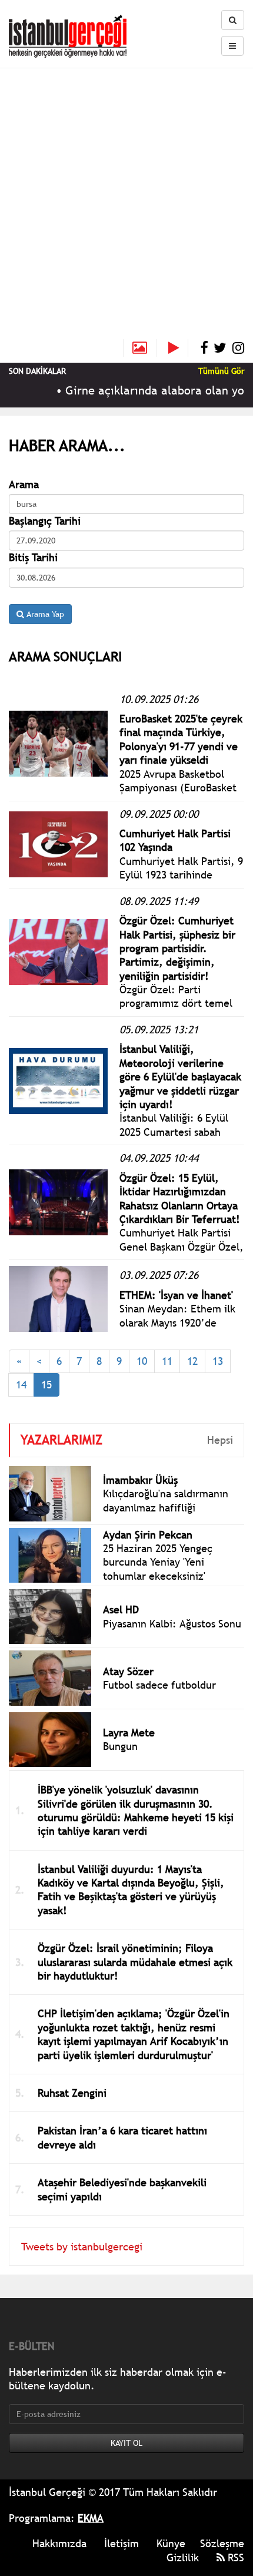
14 (21, 1385)
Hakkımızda (59, 2543)
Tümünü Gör (221, 371)
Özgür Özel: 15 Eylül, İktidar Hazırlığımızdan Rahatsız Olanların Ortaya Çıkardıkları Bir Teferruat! (180, 1199)
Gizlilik (183, 2557)
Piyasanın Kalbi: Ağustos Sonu (172, 1624)
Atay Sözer (128, 1671)
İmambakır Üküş (140, 1480)
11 (167, 1361)
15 (46, 1385)
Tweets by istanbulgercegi (82, 2247)
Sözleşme (222, 2543)
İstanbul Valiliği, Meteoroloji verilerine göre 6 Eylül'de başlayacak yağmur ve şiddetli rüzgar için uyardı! (180, 1077)
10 (142, 1361)
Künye (171, 2543)
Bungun (120, 1746)
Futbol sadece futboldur (159, 1685)
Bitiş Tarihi (33, 557)
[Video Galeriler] (178, 348)
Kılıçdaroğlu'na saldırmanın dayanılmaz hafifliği (166, 1500)
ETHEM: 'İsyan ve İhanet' (176, 1295)
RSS (234, 2557)
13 (218, 1361)
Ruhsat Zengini (72, 2093)
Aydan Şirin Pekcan (148, 1535)
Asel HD (121, 1609)
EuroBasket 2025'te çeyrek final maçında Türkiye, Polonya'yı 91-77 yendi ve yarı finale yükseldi (181, 739)
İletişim (121, 2543)
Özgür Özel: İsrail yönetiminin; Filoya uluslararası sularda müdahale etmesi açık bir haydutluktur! (135, 1962)
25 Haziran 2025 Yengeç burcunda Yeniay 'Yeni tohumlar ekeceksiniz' (158, 1562)
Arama (24, 484)
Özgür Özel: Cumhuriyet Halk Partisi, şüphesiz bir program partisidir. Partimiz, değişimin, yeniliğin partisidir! (177, 948)
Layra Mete (129, 1733)
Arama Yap (44, 614)
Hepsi (220, 1440)
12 (192, 1361)
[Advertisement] (126, 207)
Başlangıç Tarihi (45, 521)
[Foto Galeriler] (140, 348)
